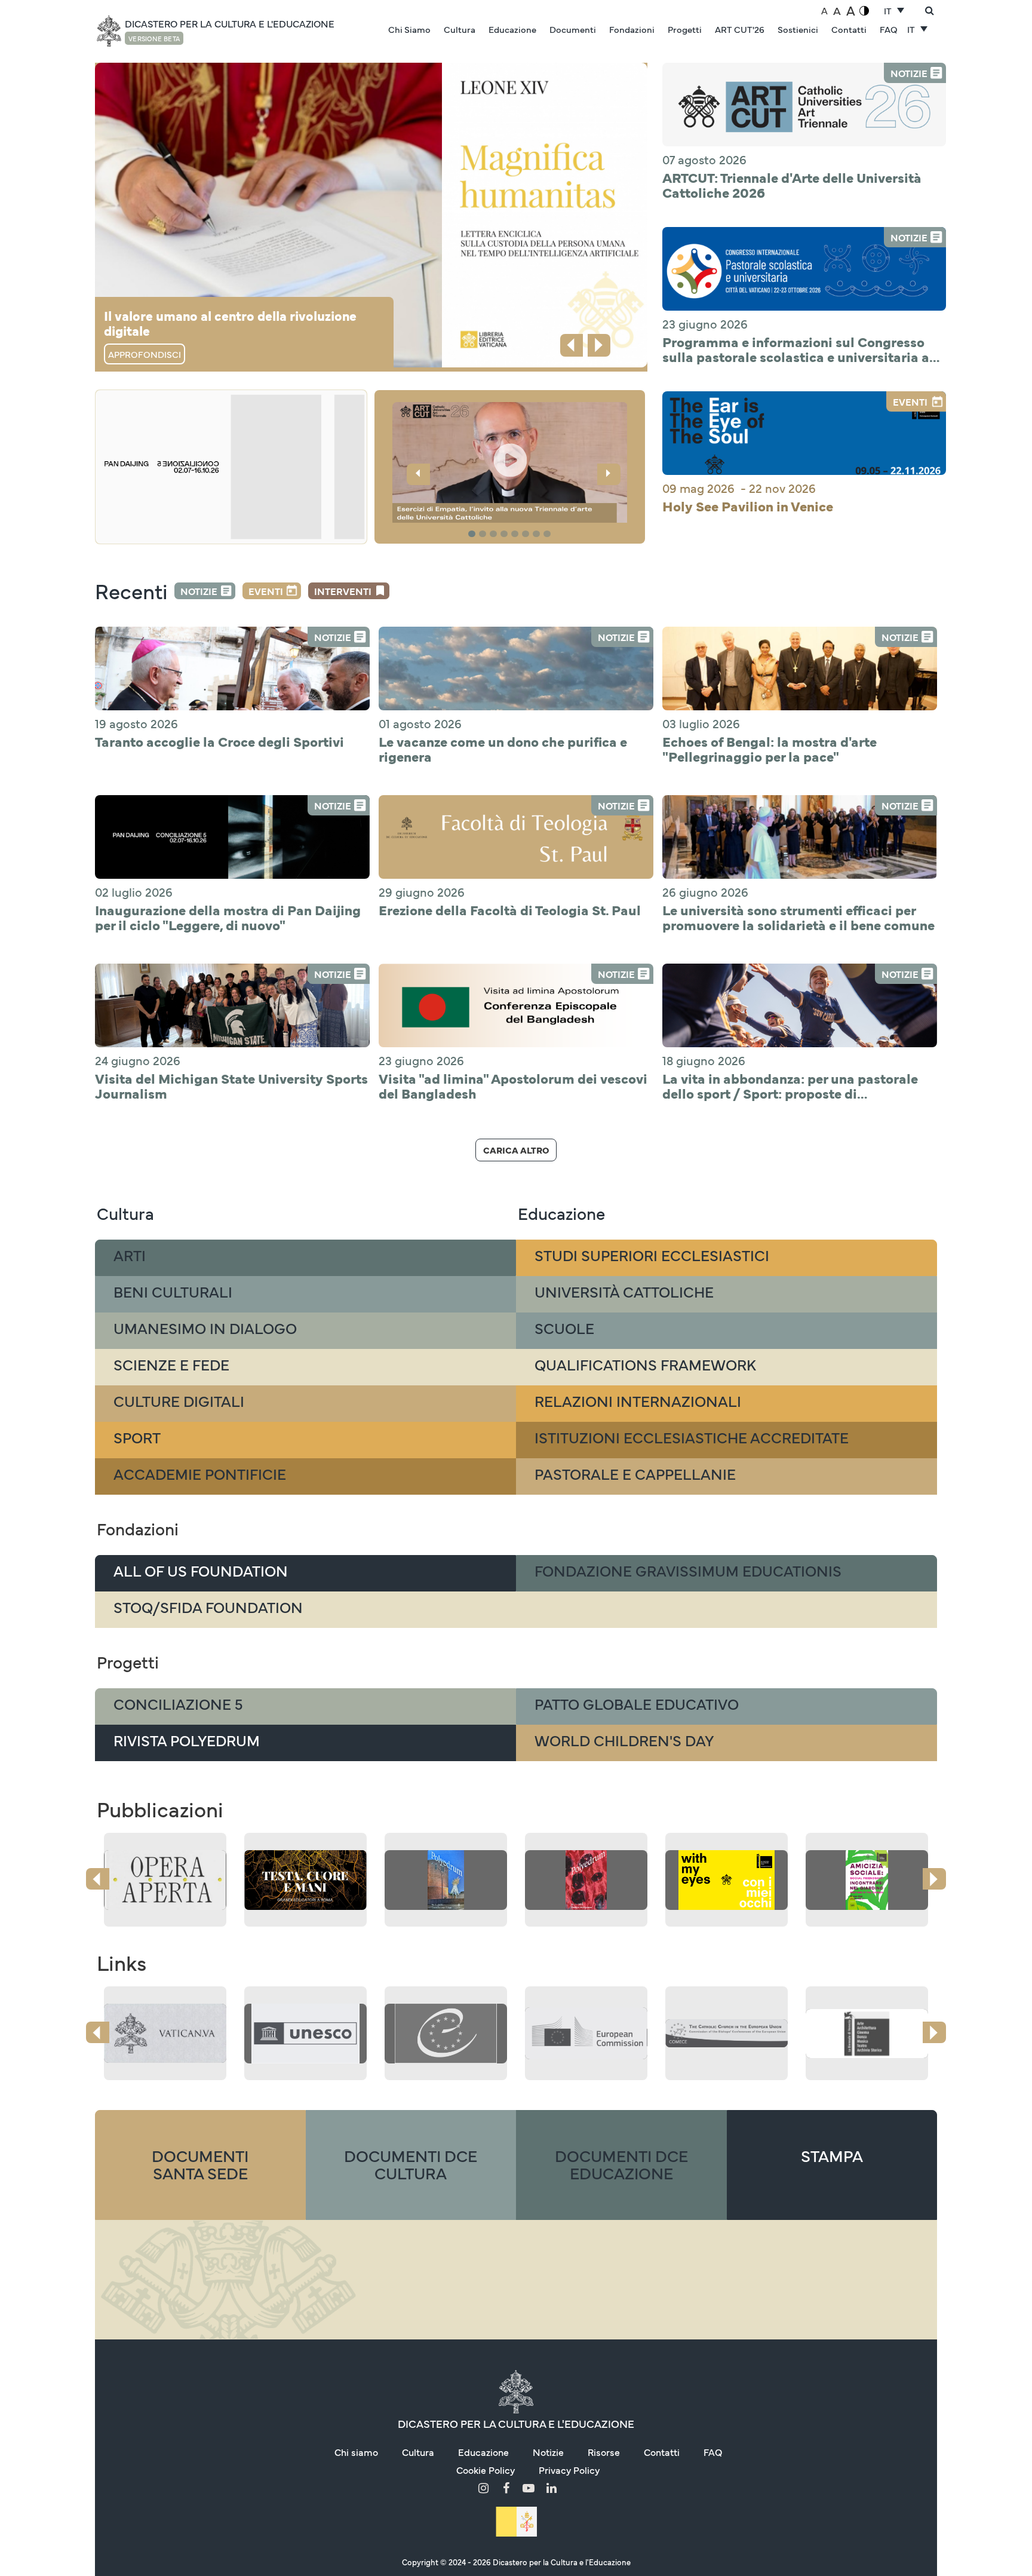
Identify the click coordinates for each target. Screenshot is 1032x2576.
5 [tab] (517, 534)
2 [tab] (484, 534)
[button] (510, 464)
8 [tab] (549, 534)
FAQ (889, 29)
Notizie (199, 591)
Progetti (685, 29)
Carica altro (516, 1150)
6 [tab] (527, 534)
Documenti (573, 29)
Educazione (512, 29)
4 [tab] (506, 534)
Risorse (604, 2452)
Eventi (266, 591)
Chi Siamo (409, 29)
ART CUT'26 (740, 29)
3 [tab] (495, 534)
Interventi (343, 591)
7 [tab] (538, 534)
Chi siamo (356, 2452)
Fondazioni (632, 29)
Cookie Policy (486, 2470)
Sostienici (798, 29)
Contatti (849, 29)
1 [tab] (473, 534)
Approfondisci (145, 354)
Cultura (460, 29)
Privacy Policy (569, 2470)
